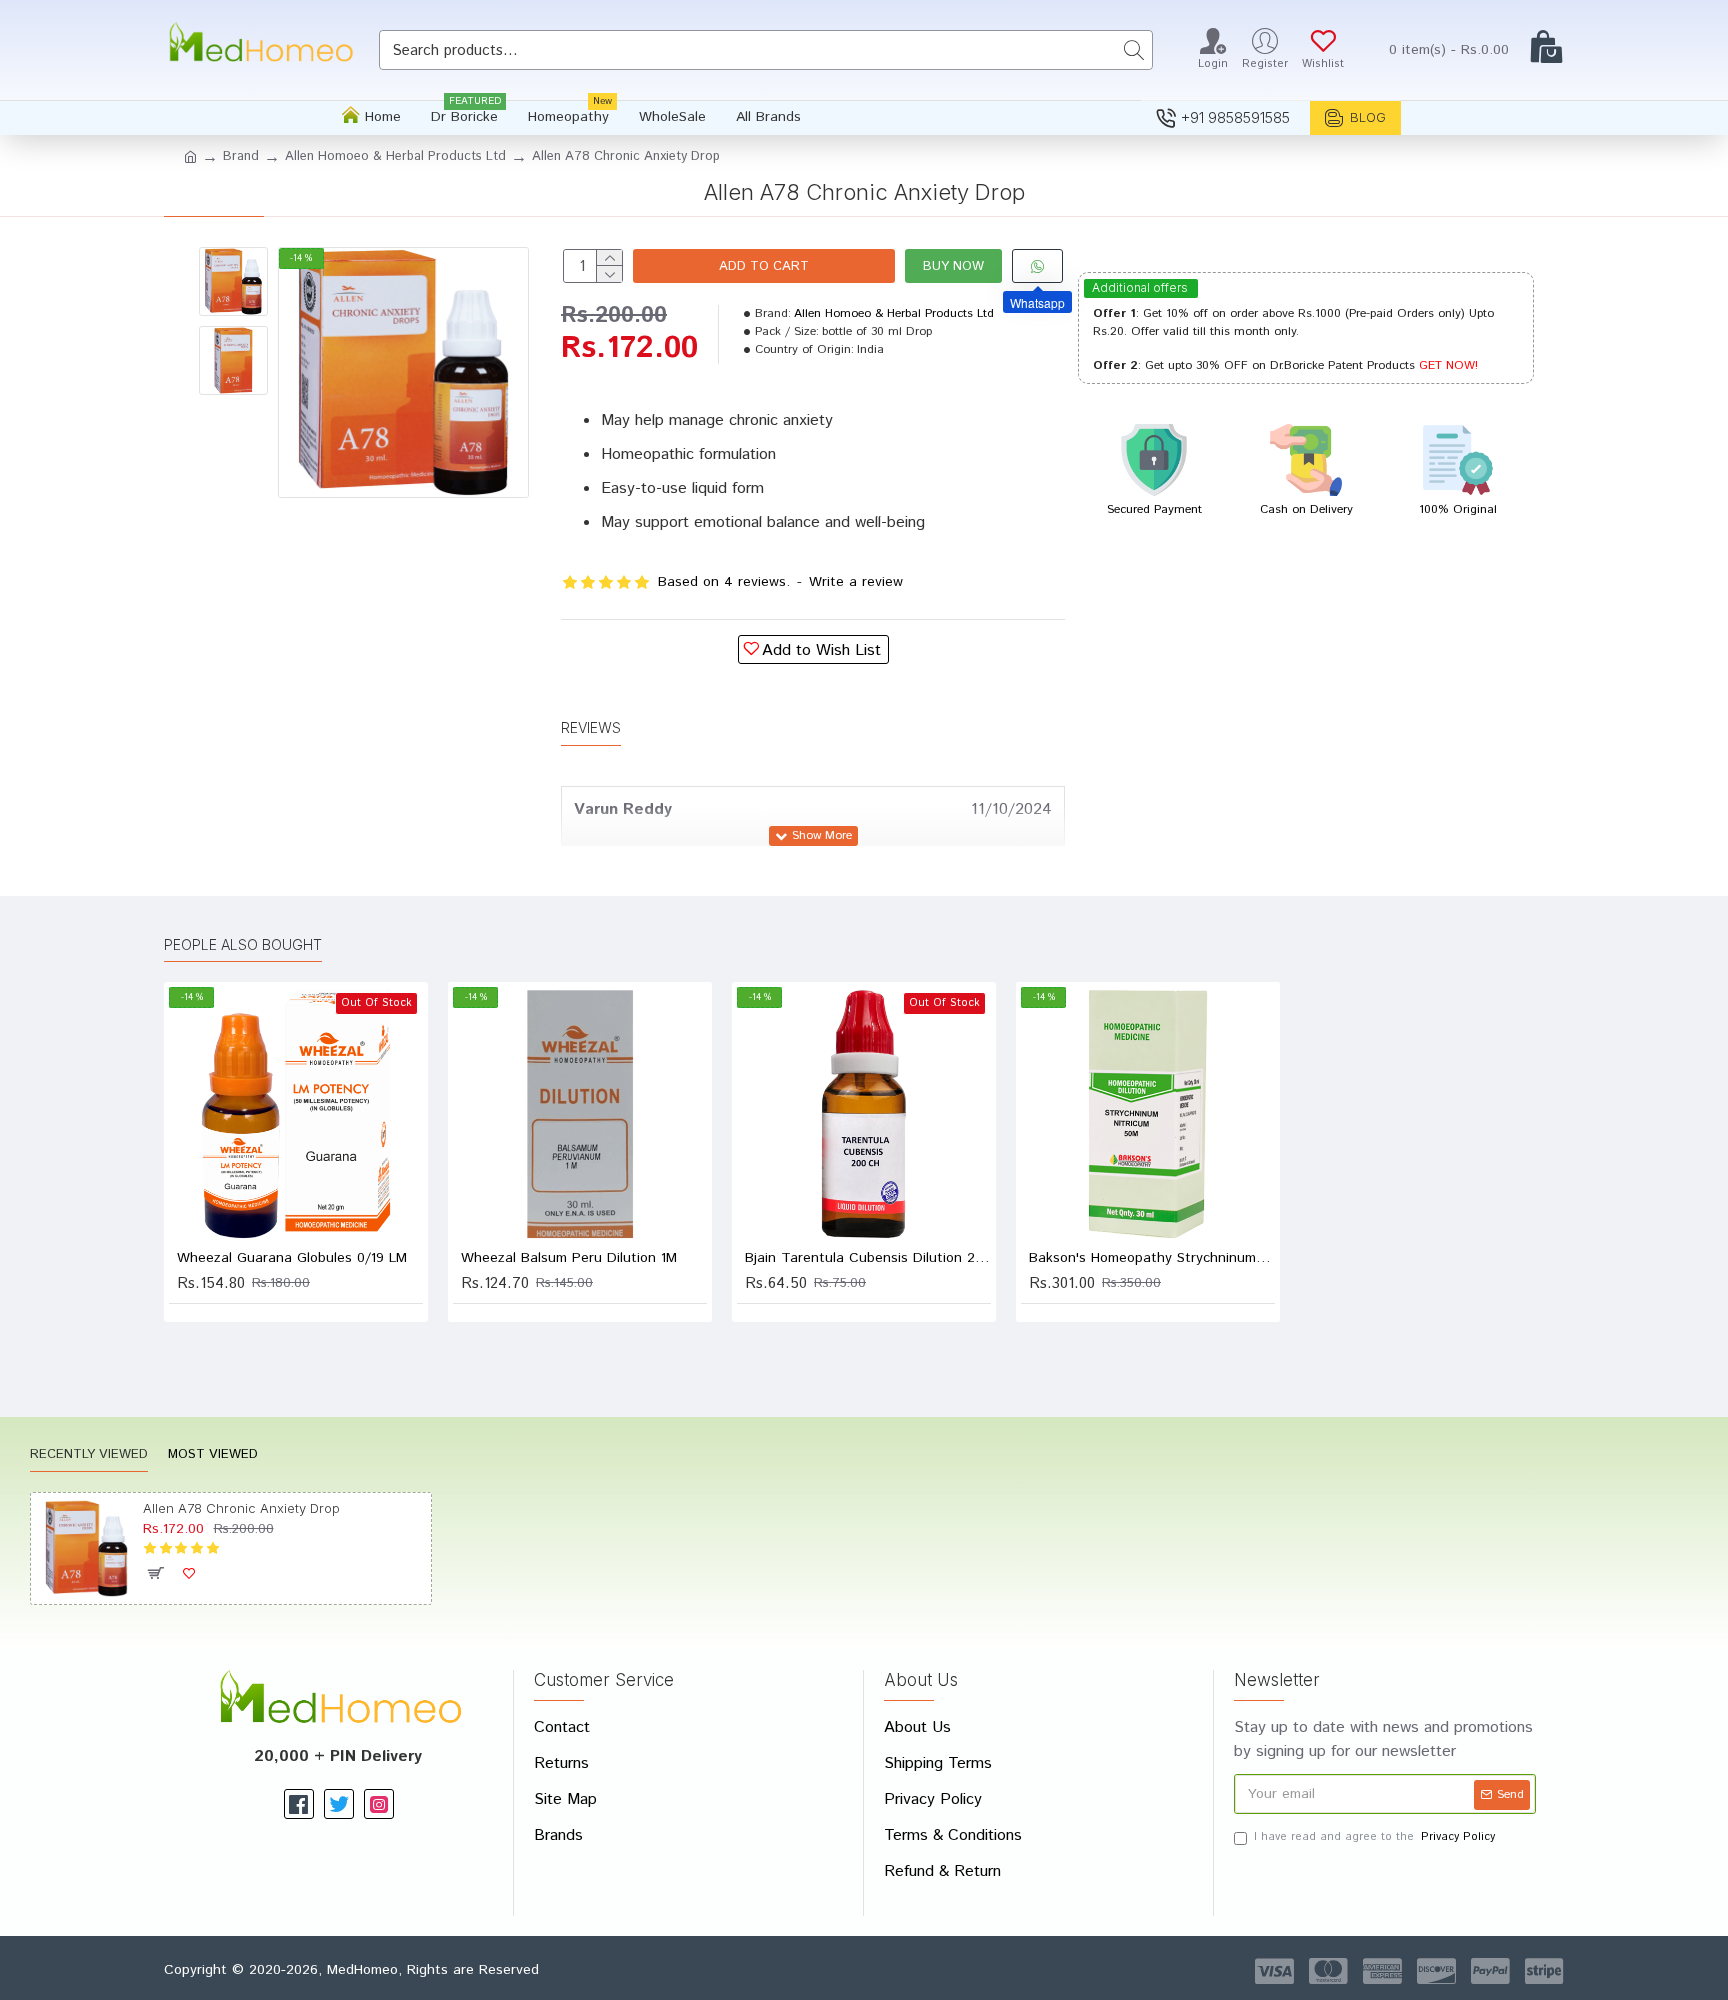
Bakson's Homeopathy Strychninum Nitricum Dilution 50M (1152, 1258)
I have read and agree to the (1374, 1837)
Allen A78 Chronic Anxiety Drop (241, 1508)
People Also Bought (243, 944)
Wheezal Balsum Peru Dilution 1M (569, 1258)
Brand (241, 156)
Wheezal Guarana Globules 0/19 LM (292, 1258)
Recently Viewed (89, 1455)
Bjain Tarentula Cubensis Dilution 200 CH (868, 1258)
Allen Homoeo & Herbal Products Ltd (395, 156)
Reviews (591, 727)
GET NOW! (1448, 365)
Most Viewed (213, 1455)
